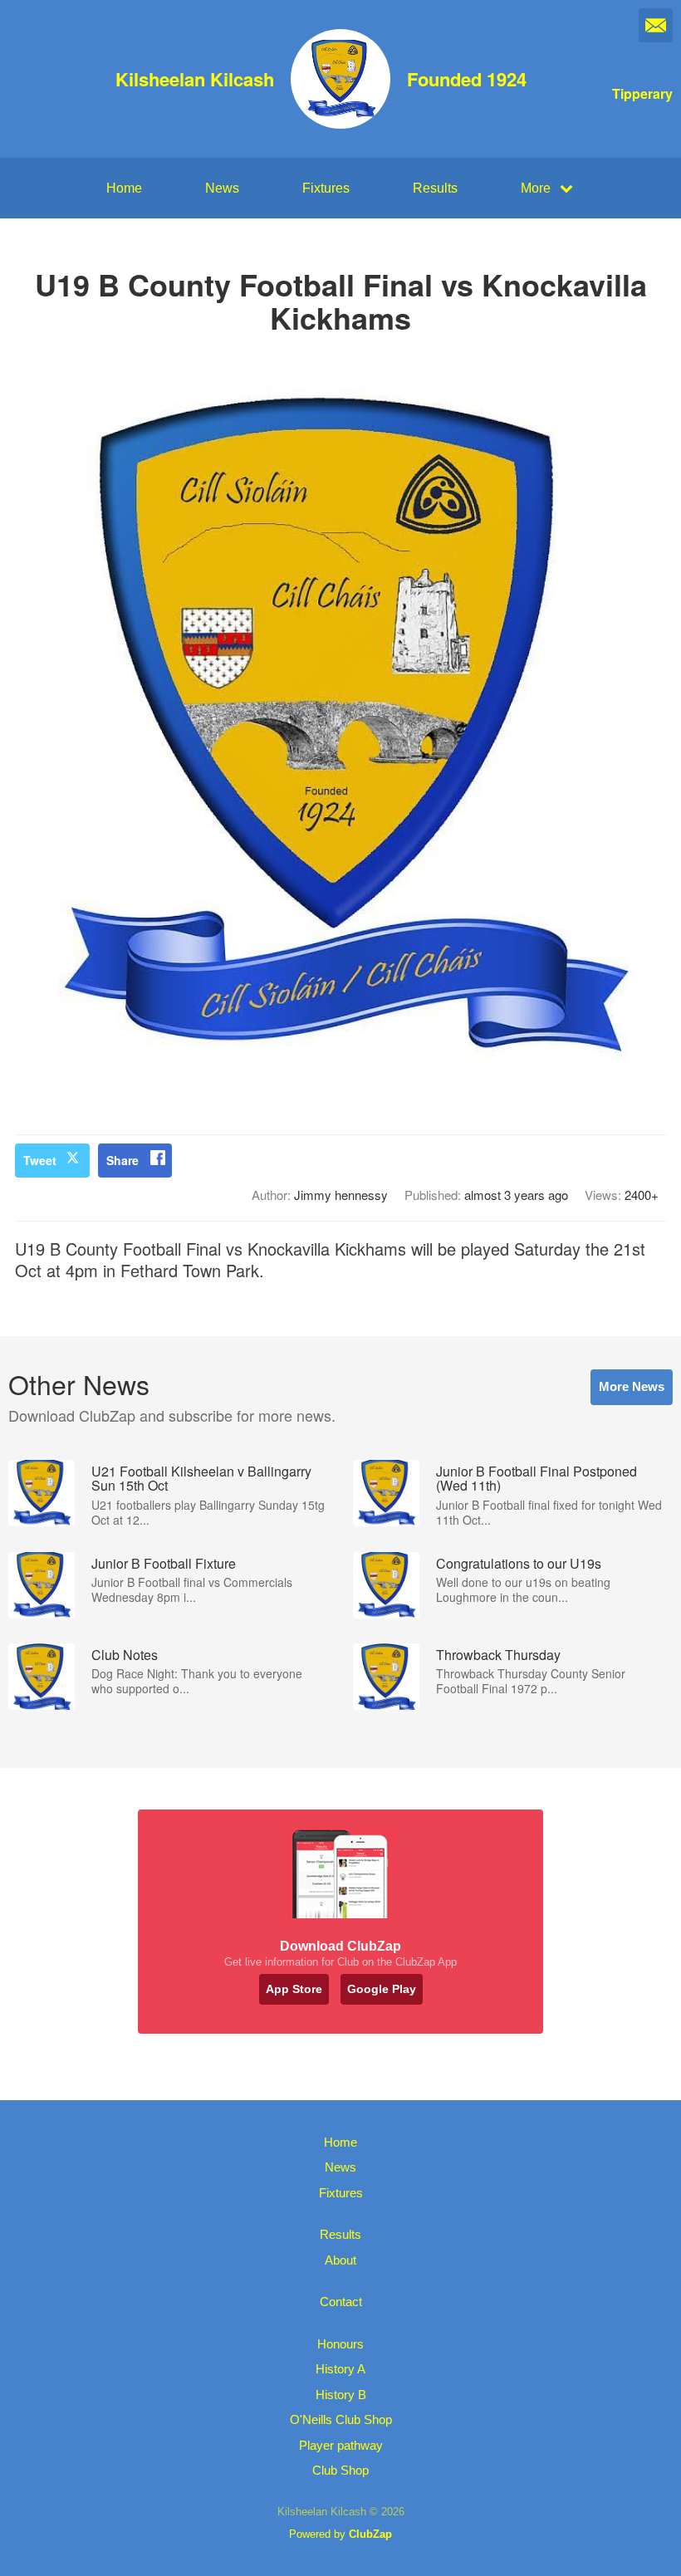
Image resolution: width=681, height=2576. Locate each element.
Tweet (40, 1160)
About (340, 2260)
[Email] (656, 25)
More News (632, 1386)
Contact (341, 2302)
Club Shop (340, 2470)
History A (340, 2369)
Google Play (382, 1989)
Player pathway (341, 2445)
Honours (340, 2344)
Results (435, 188)
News (222, 188)
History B (341, 2395)
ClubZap (370, 2534)
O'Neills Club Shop (341, 2419)
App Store (294, 1989)
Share (122, 1160)
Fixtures (326, 188)
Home (124, 188)
